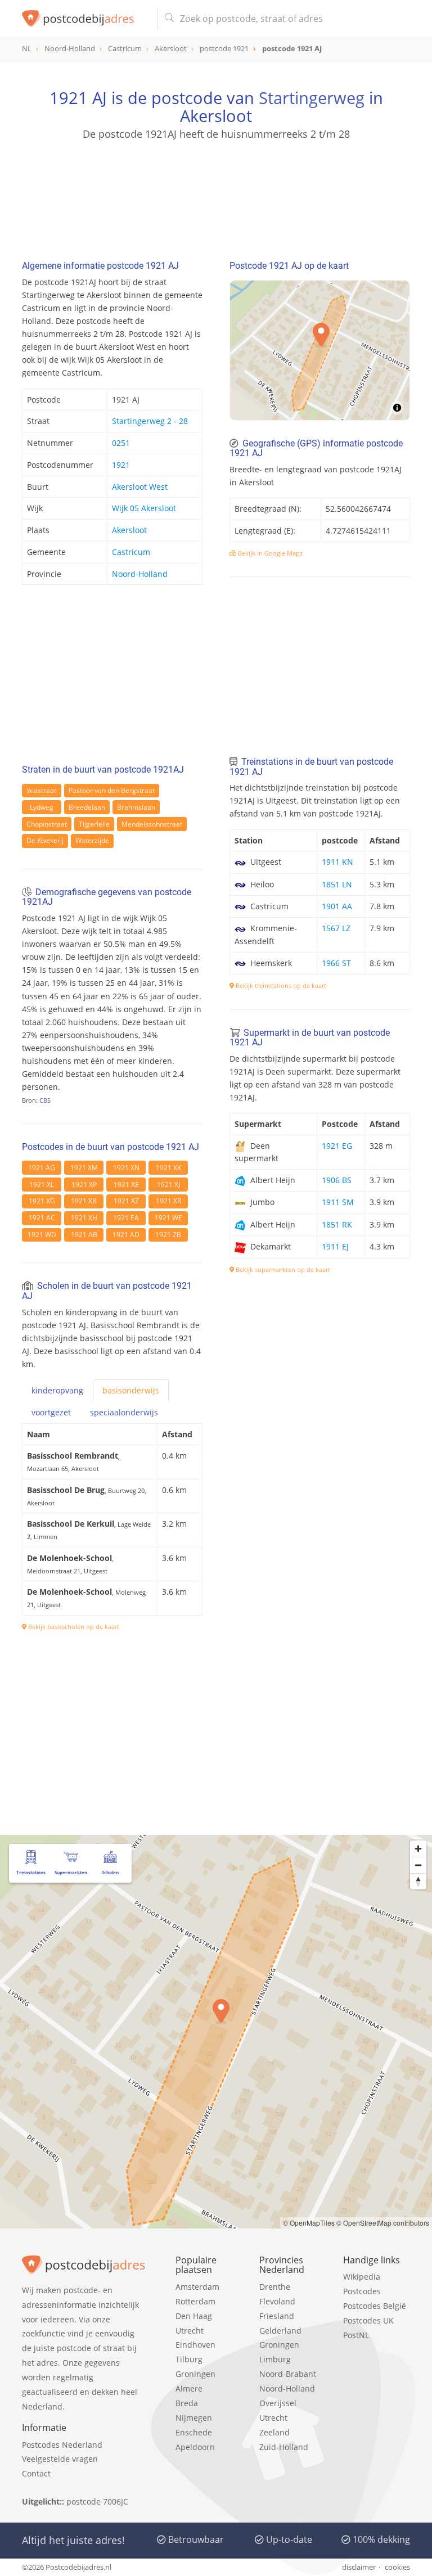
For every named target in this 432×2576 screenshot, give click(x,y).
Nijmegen (194, 2418)
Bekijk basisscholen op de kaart (73, 1627)
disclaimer (359, 2567)
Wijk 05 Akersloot (144, 508)
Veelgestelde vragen (60, 2459)
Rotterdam (195, 2301)
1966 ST (336, 963)
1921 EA (126, 1218)
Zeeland (274, 2432)
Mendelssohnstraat (152, 824)
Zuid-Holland (284, 2447)
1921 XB (84, 1201)
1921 (121, 465)
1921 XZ (126, 1201)
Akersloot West (140, 487)
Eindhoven (195, 2345)
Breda (187, 2403)
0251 (121, 443)
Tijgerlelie (94, 824)
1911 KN (337, 862)
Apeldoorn (195, 2447)
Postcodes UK (368, 2320)
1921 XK (168, 1168)
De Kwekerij (45, 840)
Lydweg (42, 807)
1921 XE (126, 1185)
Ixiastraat (42, 790)
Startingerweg (312, 98)
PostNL (356, 2335)
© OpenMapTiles (309, 2223)
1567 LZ (336, 928)
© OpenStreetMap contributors (383, 2223)
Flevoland (277, 2301)
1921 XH (84, 1218)
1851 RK (337, 1224)
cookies (397, 2567)
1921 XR (168, 1201)
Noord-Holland (140, 574)
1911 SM (338, 1202)
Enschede (194, 2432)
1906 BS (337, 1180)
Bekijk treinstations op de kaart (280, 985)
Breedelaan (87, 807)
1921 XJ (168, 1185)
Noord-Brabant (288, 2374)
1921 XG (42, 1201)
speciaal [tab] (124, 1412)
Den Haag (194, 2316)
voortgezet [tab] (51, 1412)
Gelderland (280, 2331)
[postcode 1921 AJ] (85, 19)
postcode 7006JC (97, 2501)
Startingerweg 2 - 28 (150, 421)
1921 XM (84, 1168)
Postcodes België (375, 2306)
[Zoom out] (418, 1865)
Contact (36, 2473)
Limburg (275, 2359)
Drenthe (275, 2287)
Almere (189, 2388)
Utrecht (190, 2331)
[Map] (320, 350)
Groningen (195, 2374)
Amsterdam (197, 2287)
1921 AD (126, 1235)
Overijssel (278, 2403)
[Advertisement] (216, 195)
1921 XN (126, 1168)
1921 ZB (168, 1235)
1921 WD (42, 1235)
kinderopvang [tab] (57, 1390)
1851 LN (337, 884)
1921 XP (84, 1185)
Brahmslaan (136, 807)
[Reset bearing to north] (418, 1881)
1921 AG (42, 1168)
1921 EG (337, 1146)
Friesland (277, 2316)
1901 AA (337, 906)
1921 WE (168, 1218)
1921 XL (42, 1185)
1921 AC (42, 1218)
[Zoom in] (418, 1849)
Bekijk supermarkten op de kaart (282, 1269)
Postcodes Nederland (62, 2445)
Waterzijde (92, 840)
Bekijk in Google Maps (269, 553)
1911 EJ (335, 1246)
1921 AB (84, 1235)
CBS (45, 1100)
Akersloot (129, 530)
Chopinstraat (47, 824)
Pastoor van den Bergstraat (112, 790)
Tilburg (189, 2359)
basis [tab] (131, 1390)
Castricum (131, 552)
